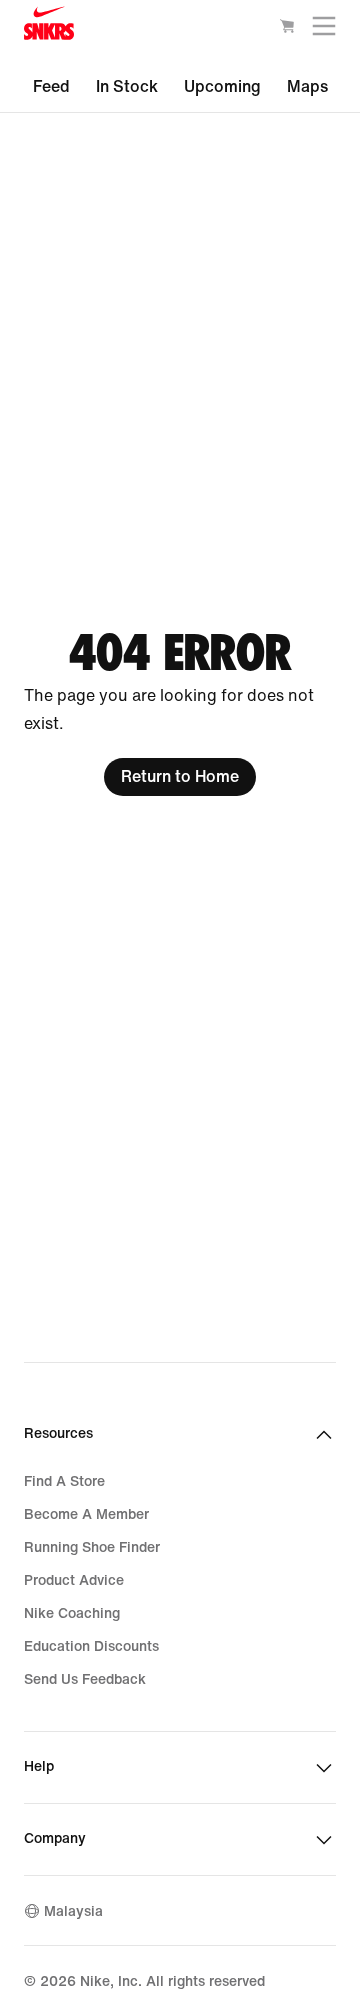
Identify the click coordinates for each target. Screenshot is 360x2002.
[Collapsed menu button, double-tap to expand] (324, 30)
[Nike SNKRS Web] (49, 28)
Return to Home (180, 776)
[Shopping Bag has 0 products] (287, 30)
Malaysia (73, 1911)
